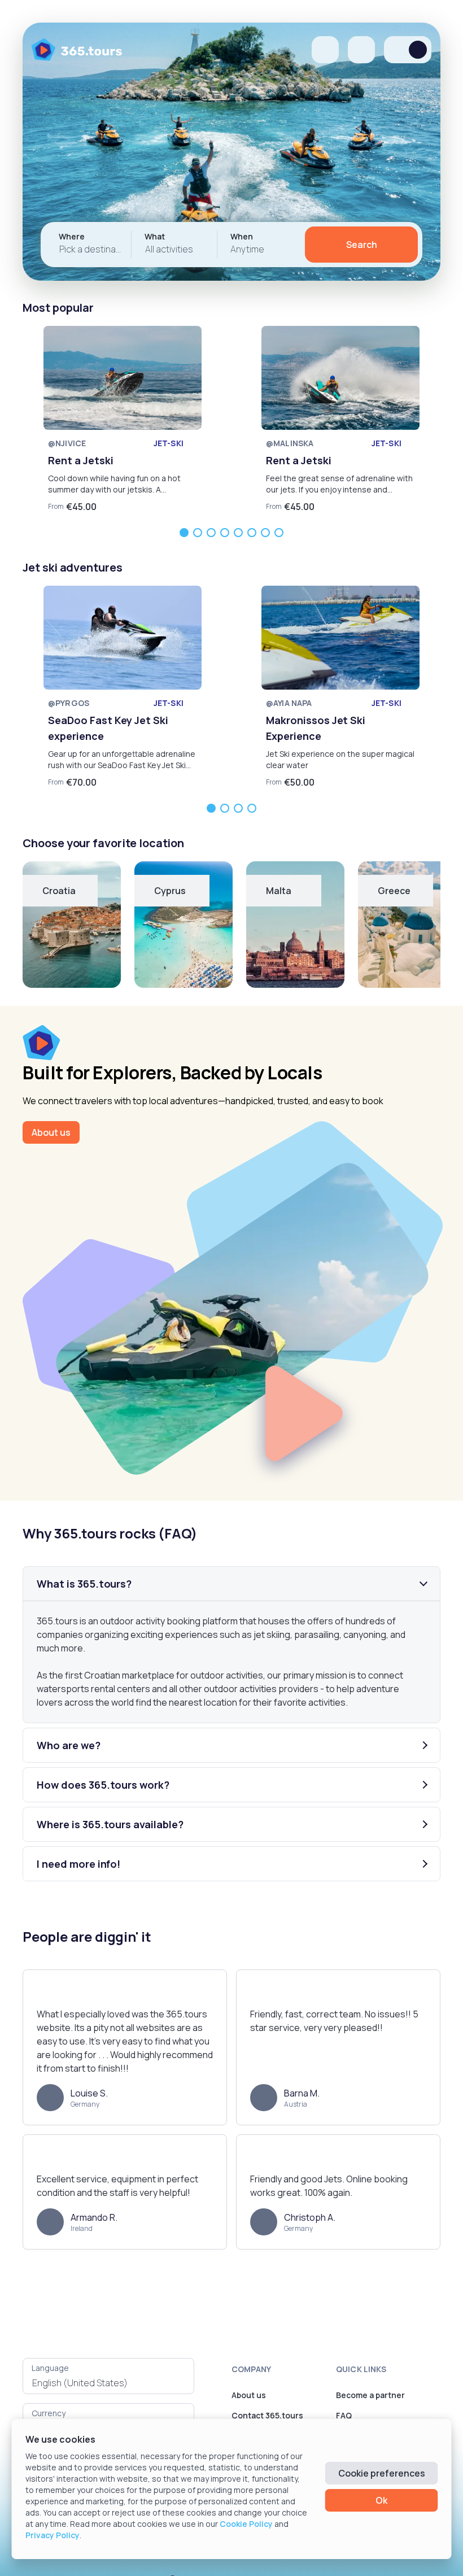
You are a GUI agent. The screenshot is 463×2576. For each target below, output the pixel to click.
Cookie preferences (382, 2473)
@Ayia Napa (289, 703)
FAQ (344, 2415)
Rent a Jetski (81, 460)
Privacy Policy (53, 2535)
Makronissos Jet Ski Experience (316, 728)
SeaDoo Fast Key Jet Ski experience (108, 728)
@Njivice (67, 443)
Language (50, 2368)
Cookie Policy (246, 2524)
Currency (49, 2413)
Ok (381, 2500)
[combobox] (108, 2383)
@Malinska (290, 443)
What (155, 236)
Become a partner (370, 2395)
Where (72, 236)
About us (51, 1132)
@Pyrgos (69, 703)
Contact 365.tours (267, 2415)
